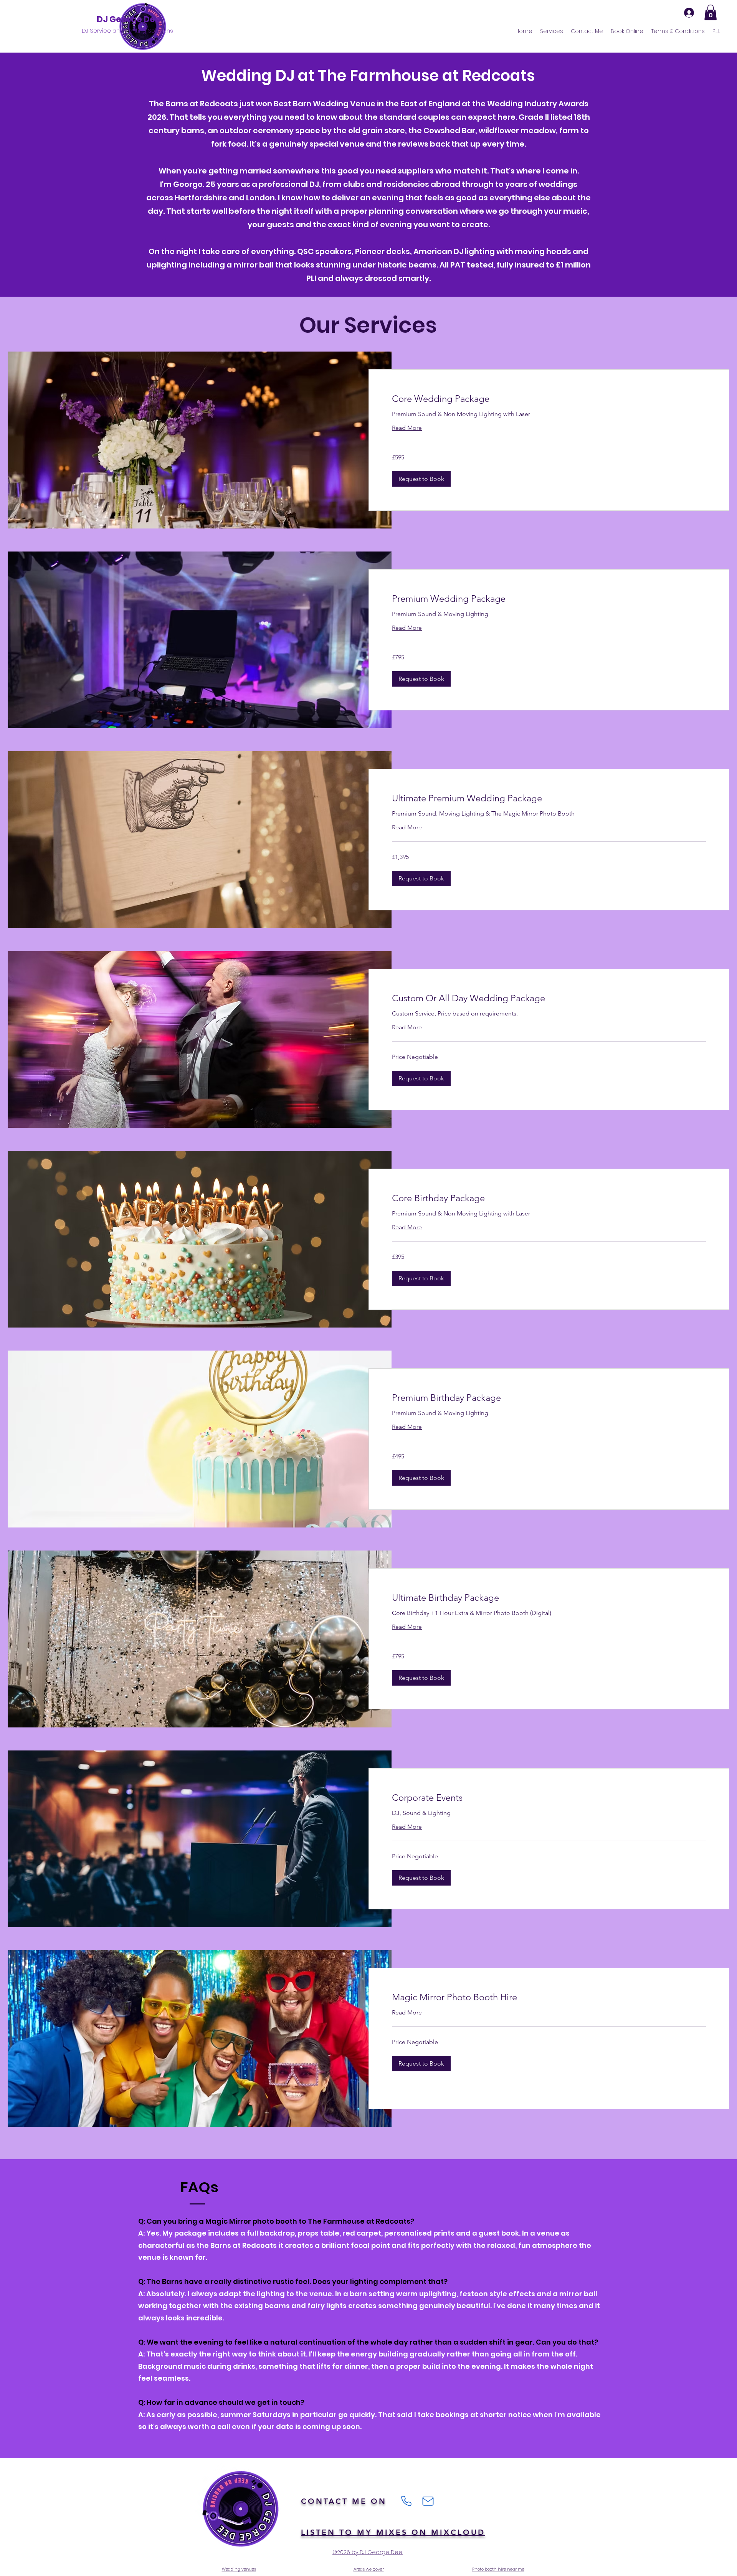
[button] (711, 12)
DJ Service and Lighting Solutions (127, 31)
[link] (549, 399)
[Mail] (428, 2501)
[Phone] (406, 2501)
